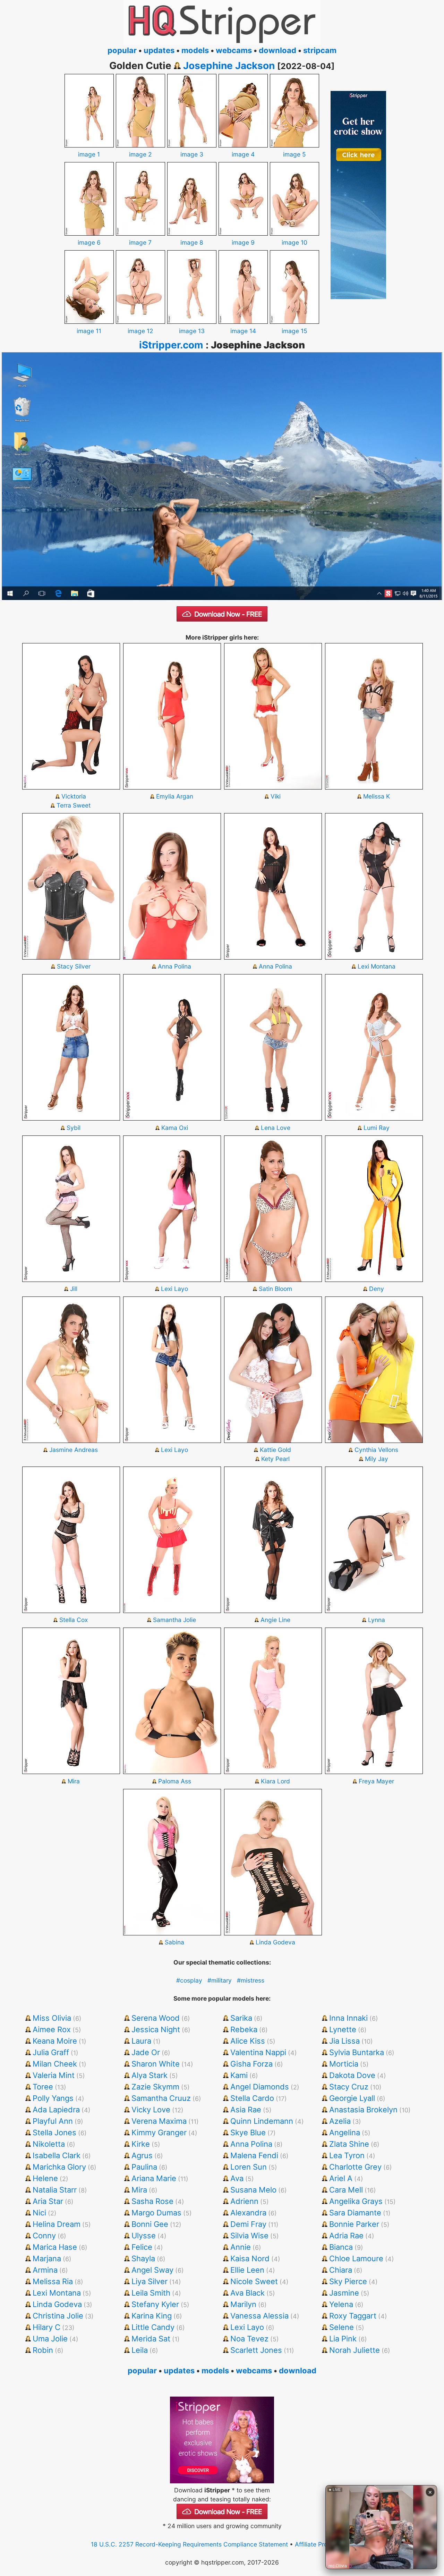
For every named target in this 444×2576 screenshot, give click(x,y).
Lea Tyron (347, 2155)
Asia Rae (246, 2110)
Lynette (343, 2029)
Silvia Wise (249, 2236)
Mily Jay (377, 1459)
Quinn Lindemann (262, 2121)
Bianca (341, 2247)
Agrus (142, 2155)
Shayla (143, 2258)
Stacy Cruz (349, 2087)
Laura (141, 2041)
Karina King (152, 2316)
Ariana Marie (154, 2178)
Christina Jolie (58, 2316)
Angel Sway (152, 2270)
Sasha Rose (152, 2201)
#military (220, 1980)
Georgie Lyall (352, 2098)
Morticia (344, 2064)
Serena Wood (156, 2018)
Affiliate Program (318, 2544)
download (277, 50)
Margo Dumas (156, 2213)
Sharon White (156, 2064)
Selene (341, 2327)
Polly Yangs (53, 2098)
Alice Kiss (248, 2041)
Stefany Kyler (155, 2304)
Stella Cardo (252, 2098)
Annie (241, 2247)
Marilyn (243, 2304)
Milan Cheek (55, 2064)
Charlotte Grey (355, 2167)
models (195, 50)
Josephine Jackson (229, 66)
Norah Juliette (355, 2350)
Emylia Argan (175, 796)
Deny (377, 1289)
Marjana (47, 2258)
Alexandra (248, 2213)
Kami (239, 2075)
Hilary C (46, 2327)
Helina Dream (57, 2224)
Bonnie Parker (354, 2224)
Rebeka (244, 2029)
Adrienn (244, 2201)
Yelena (341, 2304)
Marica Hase (55, 2247)
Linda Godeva (275, 1942)
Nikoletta (49, 2144)
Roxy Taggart (353, 2316)
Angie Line (275, 1620)
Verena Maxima (159, 2121)
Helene (45, 2178)
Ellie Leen (247, 2270)
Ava (237, 2178)
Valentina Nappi (258, 2052)
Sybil (74, 1128)
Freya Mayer (376, 1781)
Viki (276, 796)
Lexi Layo (174, 1289)
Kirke (141, 2144)
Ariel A (341, 2178)
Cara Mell (346, 2190)
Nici (39, 2213)
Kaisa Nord (250, 2258)
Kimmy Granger (159, 2132)
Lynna (377, 1620)
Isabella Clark (57, 2155)
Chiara (341, 2270)
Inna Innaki (348, 2018)
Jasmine (344, 2293)
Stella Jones (54, 2132)
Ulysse (144, 2236)
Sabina (174, 1942)
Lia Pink (343, 2339)
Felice (142, 2247)
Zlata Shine (349, 2144)
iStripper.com (171, 345)
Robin (43, 2350)
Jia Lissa (344, 2041)
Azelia (340, 2121)
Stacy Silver (74, 966)
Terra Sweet (74, 805)
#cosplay (189, 1980)
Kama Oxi (175, 1128)
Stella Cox (74, 1620)
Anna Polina (174, 966)
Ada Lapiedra (56, 2110)
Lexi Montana (377, 966)
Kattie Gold (275, 1450)
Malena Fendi (254, 2155)
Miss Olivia (52, 2018)
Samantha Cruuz (161, 2098)
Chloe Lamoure (356, 2258)
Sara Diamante (355, 2213)
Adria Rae (346, 2236)
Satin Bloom (275, 1289)
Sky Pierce (348, 2281)
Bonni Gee (150, 2224)
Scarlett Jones (256, 2350)
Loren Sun (249, 2167)
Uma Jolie (50, 2339)
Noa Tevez (249, 2339)
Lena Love (276, 1128)
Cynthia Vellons (376, 1450)
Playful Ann (53, 2121)
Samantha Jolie (174, 1620)
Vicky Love (151, 2110)
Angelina (345, 2132)
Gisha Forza (251, 2064)
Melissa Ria (53, 2281)
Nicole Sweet (254, 2281)
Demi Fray (248, 2224)
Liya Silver (150, 2281)
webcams (234, 50)
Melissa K (377, 796)
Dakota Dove (352, 2075)
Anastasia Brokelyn (363, 2110)
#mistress (251, 1980)
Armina (45, 2270)
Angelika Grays (356, 2201)
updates (159, 50)
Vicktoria (74, 796)
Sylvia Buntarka (357, 2052)
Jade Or (146, 2052)
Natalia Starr (55, 2190)
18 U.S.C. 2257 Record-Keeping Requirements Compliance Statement (189, 2544)
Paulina (144, 2167)
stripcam (320, 50)
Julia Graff (51, 2052)
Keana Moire (55, 2041)
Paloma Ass (175, 1781)
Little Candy (153, 2327)
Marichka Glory (59, 2167)
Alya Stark (150, 2075)
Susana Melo (253, 2190)
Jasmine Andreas (74, 1450)
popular (122, 50)
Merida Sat (151, 2339)
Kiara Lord (275, 1781)
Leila (140, 2350)
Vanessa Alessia (259, 2316)
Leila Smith (151, 2293)
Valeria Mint (54, 2075)
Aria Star (48, 2201)
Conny (44, 2236)
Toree (43, 2087)
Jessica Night (156, 2029)
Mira (74, 1781)
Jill (74, 1289)
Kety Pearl (275, 1459)
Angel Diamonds (260, 2087)
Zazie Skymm (155, 2087)
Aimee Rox (52, 2029)
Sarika (241, 2018)
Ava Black (247, 2293)
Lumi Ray (377, 1128)
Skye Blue (248, 2132)
